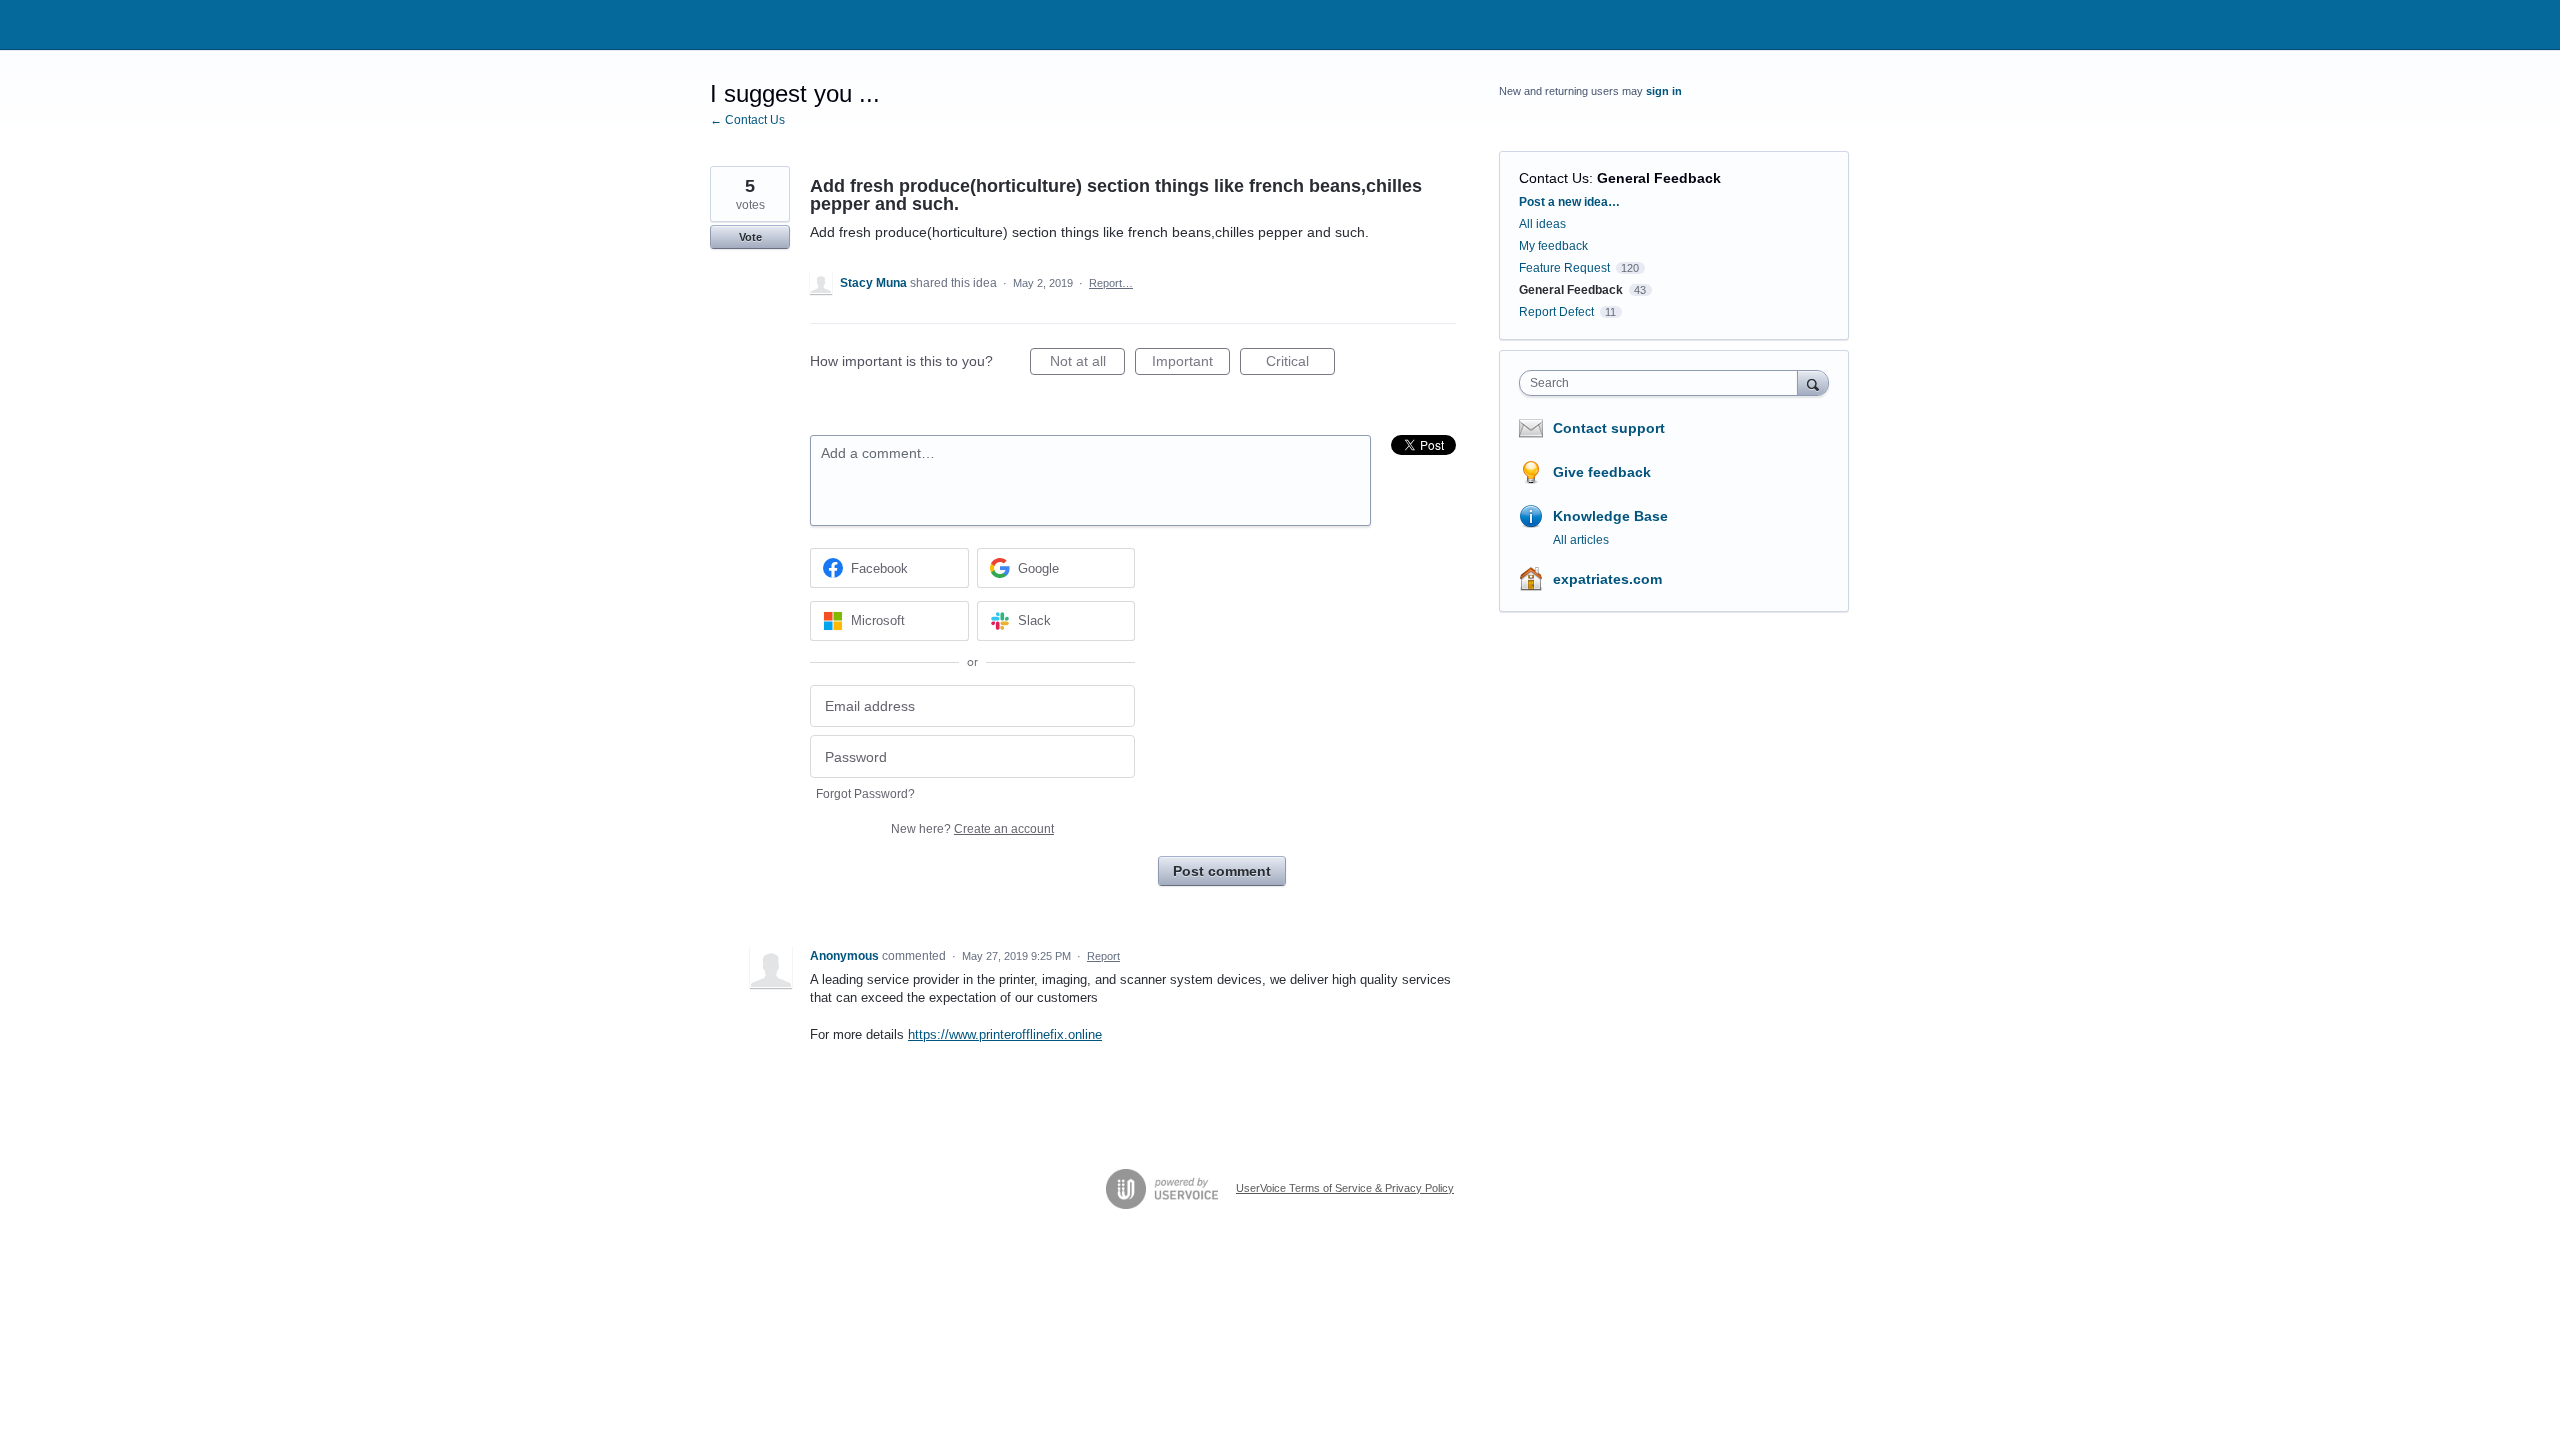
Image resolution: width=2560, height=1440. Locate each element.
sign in (1664, 91)
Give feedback (1602, 472)
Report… (1111, 283)
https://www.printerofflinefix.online (1005, 1034)
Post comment (1222, 871)
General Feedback (1659, 178)
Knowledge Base (1610, 516)
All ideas (1542, 224)
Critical (1300, 364)
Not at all (1087, 364)
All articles (1581, 540)
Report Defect (1556, 312)
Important (1191, 364)
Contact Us (1554, 178)
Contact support (1609, 428)
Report (1103, 956)
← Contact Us (747, 120)
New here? (972, 829)
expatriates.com (1607, 579)
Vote (750, 237)
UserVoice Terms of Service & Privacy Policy (1345, 1188)
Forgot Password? (865, 794)
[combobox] (1663, 383)
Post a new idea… (1569, 202)
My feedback (1553, 246)
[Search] (1813, 382)
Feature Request (1564, 268)
